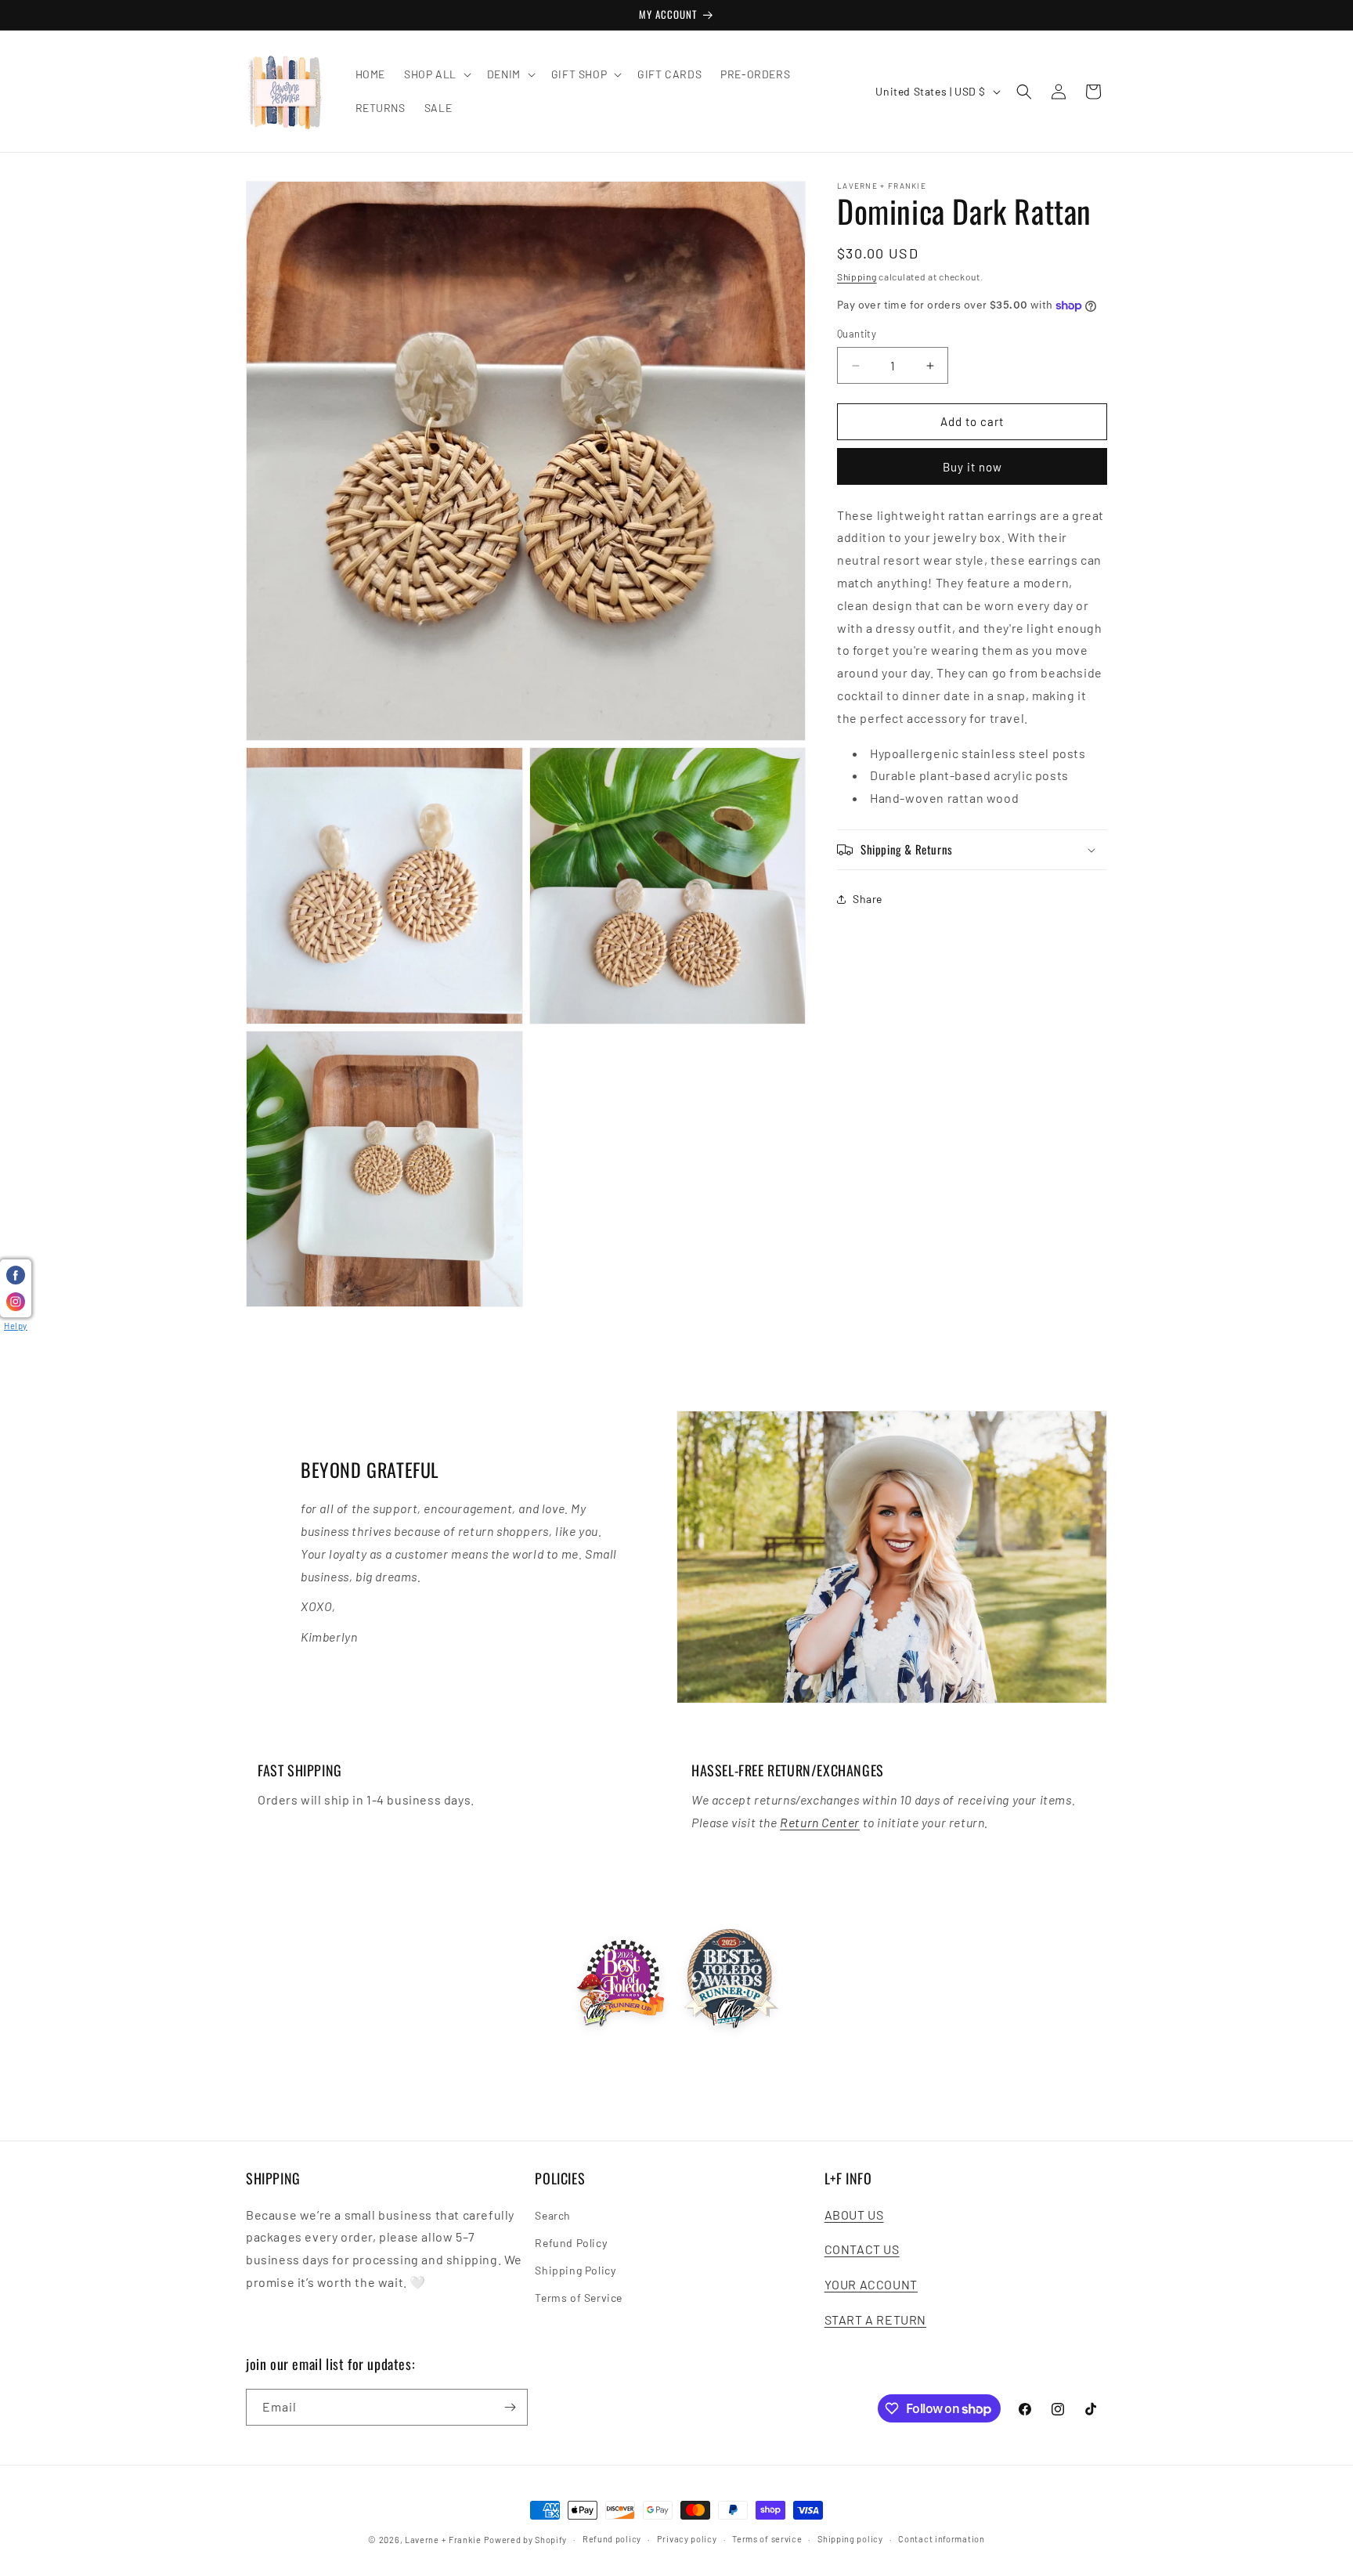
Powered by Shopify (526, 2540)
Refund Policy (571, 2243)
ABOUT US (854, 2215)
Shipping (857, 276)
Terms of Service (579, 2298)
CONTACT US (862, 2250)
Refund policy (612, 2539)
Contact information (941, 2539)
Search (553, 2215)
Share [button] (868, 900)
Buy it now (972, 467)
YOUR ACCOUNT (871, 2284)
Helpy (16, 1326)
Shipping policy (850, 2539)
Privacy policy (687, 2539)
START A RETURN (875, 2319)
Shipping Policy (575, 2270)
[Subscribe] (510, 2407)
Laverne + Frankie (443, 2540)
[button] (436, 74)
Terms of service (767, 2539)
